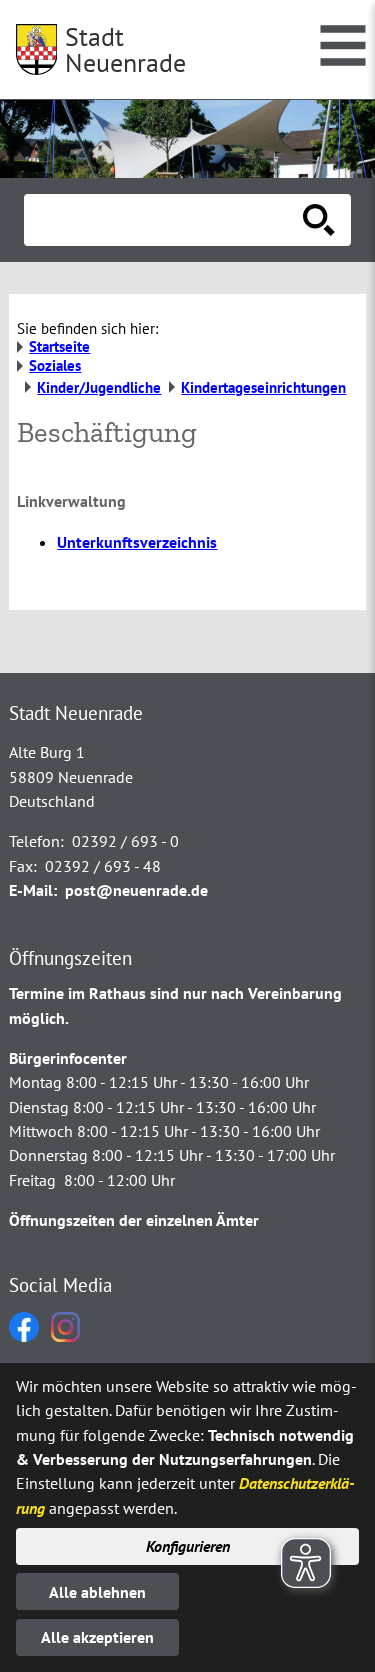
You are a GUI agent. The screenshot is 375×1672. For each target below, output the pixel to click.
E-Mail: (33, 890)
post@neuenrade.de (136, 890)
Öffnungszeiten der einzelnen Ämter (134, 1220)
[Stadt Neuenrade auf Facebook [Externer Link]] (24, 1336)
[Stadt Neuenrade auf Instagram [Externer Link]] (65, 1336)
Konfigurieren (188, 1546)
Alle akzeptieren (97, 1637)
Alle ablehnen (97, 1592)
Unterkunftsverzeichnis (137, 542)
